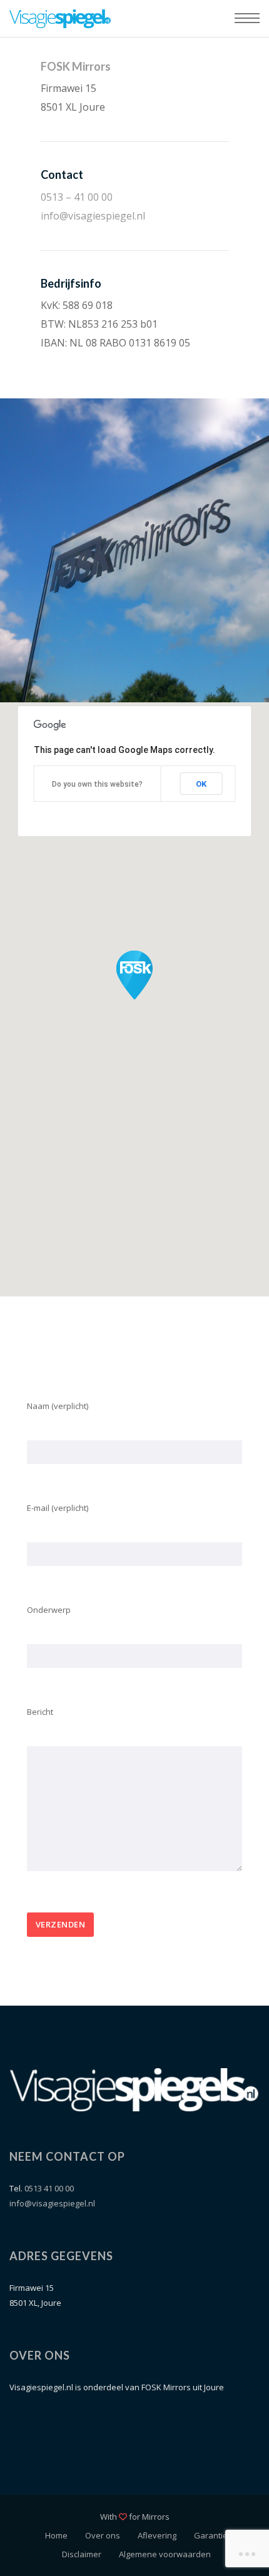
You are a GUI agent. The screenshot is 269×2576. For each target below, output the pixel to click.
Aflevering (157, 2535)
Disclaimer (82, 2554)
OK (201, 784)
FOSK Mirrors (76, 66)
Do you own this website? (97, 784)
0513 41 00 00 (49, 2188)
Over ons (103, 2535)
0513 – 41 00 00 (77, 197)
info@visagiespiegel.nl (93, 216)
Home (56, 2535)
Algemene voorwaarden (165, 2554)
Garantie (211, 2535)
